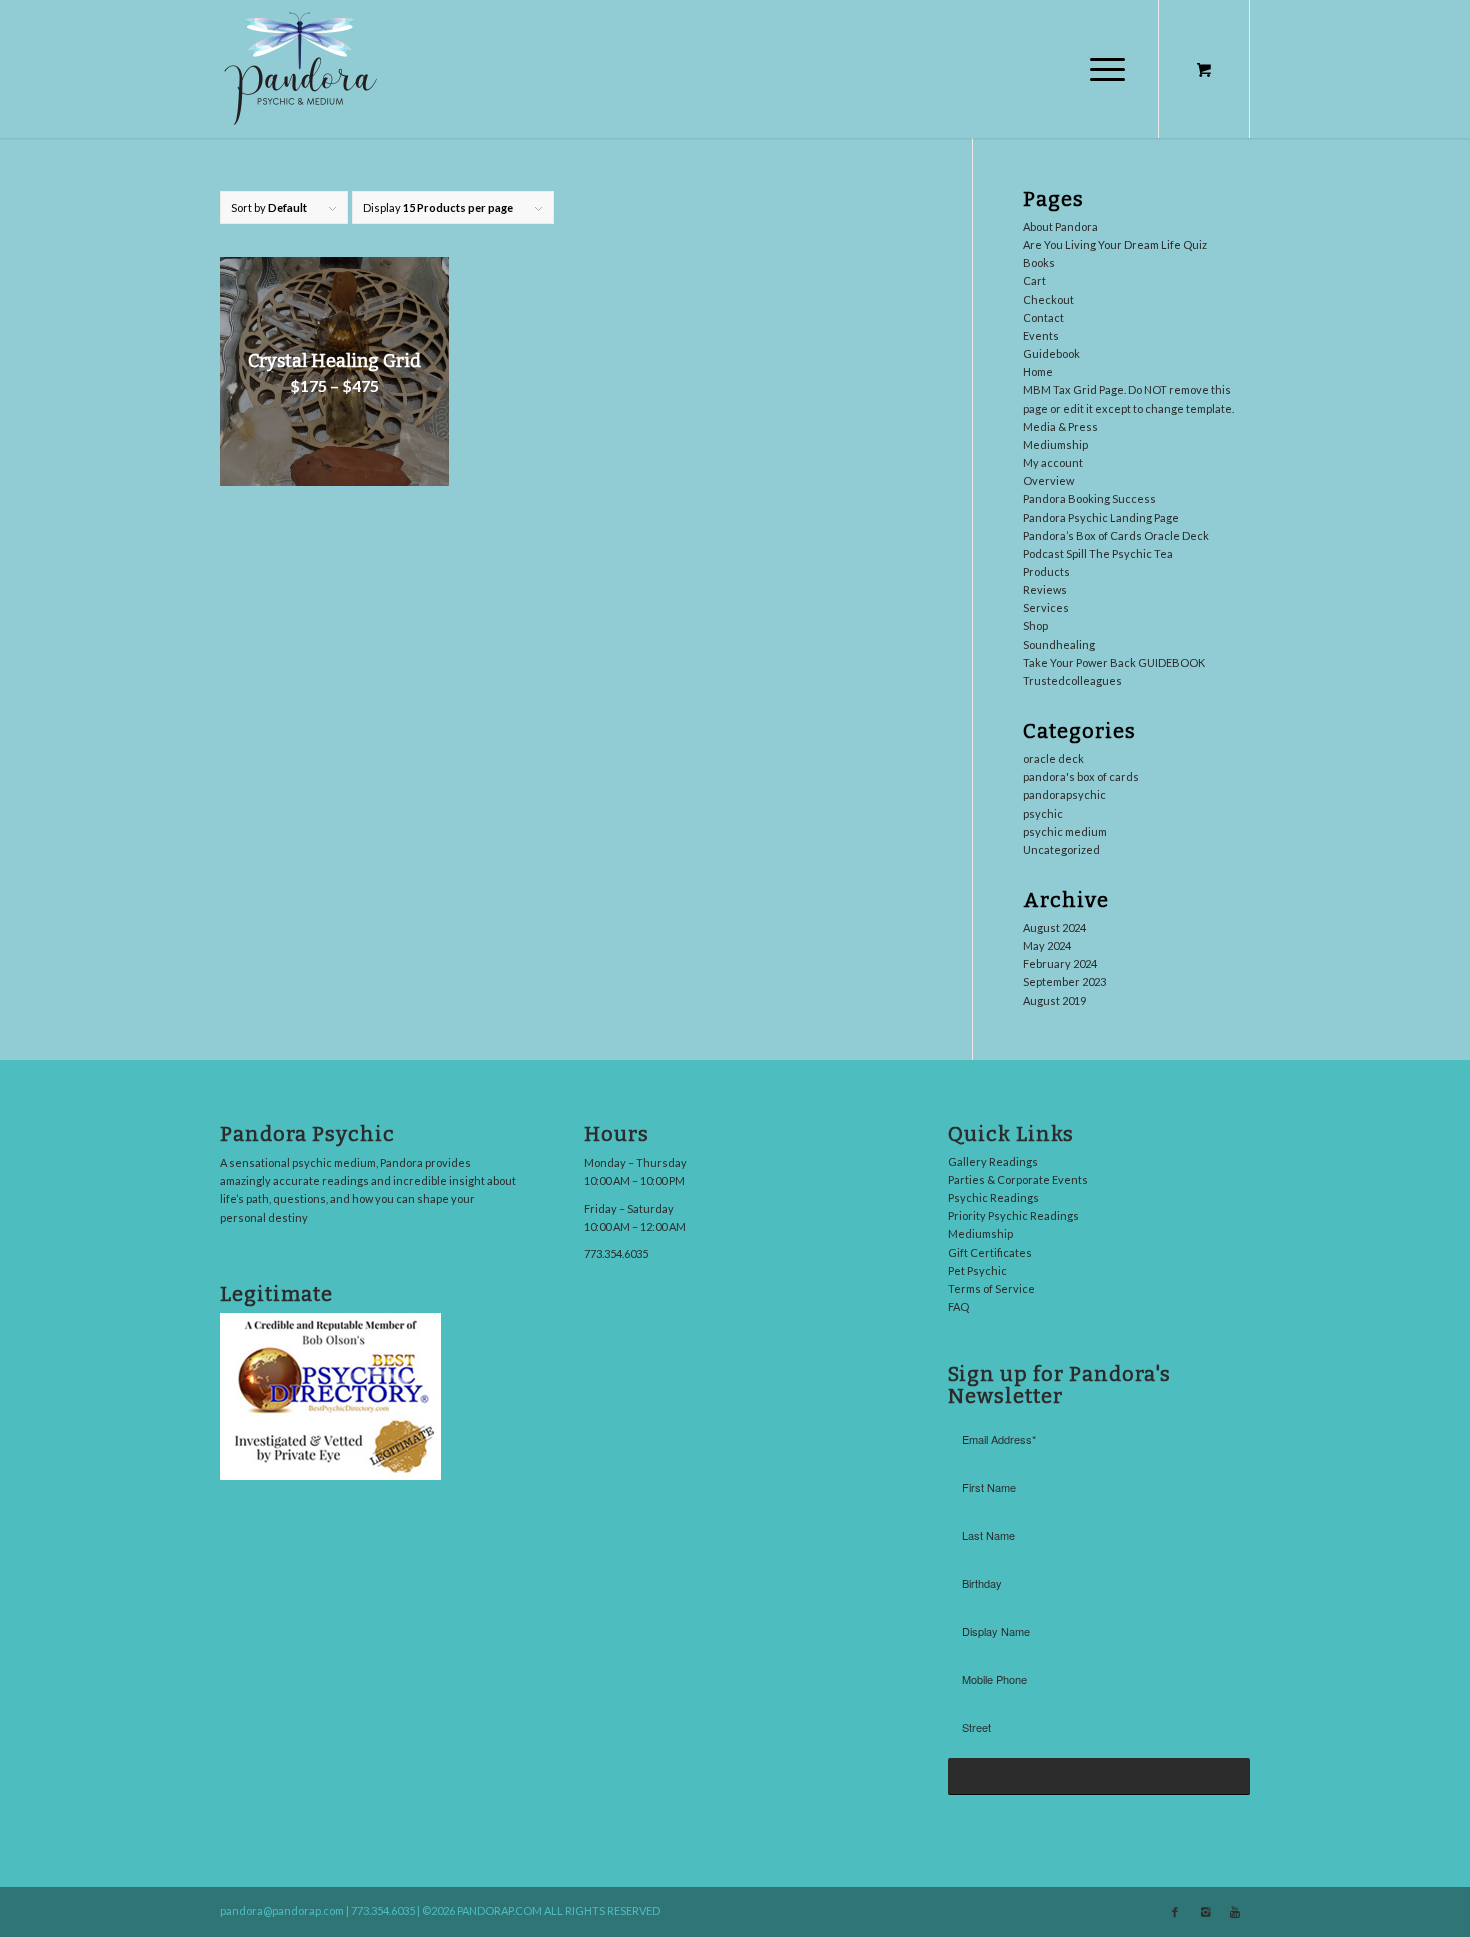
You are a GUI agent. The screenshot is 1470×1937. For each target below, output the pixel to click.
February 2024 (1060, 963)
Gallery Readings (993, 1161)
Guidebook (1051, 353)
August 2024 (1054, 927)
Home (1038, 371)
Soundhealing (1059, 644)
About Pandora (1060, 226)
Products (1046, 571)
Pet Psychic (977, 1270)
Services (1046, 607)
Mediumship (1055, 444)
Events (1041, 335)
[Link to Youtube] (1235, 1912)
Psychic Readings (993, 1197)
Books (1039, 262)
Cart (1034, 280)
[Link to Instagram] (1205, 1912)
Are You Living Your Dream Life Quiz (1115, 244)
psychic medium (1065, 831)
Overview (1048, 480)
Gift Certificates (990, 1252)
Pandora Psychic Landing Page (1101, 517)
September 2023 (1064, 981)
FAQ (958, 1306)
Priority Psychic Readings (1013, 1215)
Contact (1043, 317)
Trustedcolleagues (1072, 680)
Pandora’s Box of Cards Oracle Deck (1116, 535)
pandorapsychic (1064, 794)
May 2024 (1047, 945)
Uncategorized (1061, 849)
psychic (1043, 813)
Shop (1035, 625)
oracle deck (1053, 758)
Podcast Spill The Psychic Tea (1098, 553)
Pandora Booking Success (1089, 498)
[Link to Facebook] (1175, 1912)
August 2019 (1054, 1000)
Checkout (1048, 299)
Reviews (1045, 589)
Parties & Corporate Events (1018, 1179)
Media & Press (1060, 426)
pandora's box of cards (1081, 776)
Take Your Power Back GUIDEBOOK (1114, 662)
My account (1053, 462)
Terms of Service (991, 1288)
